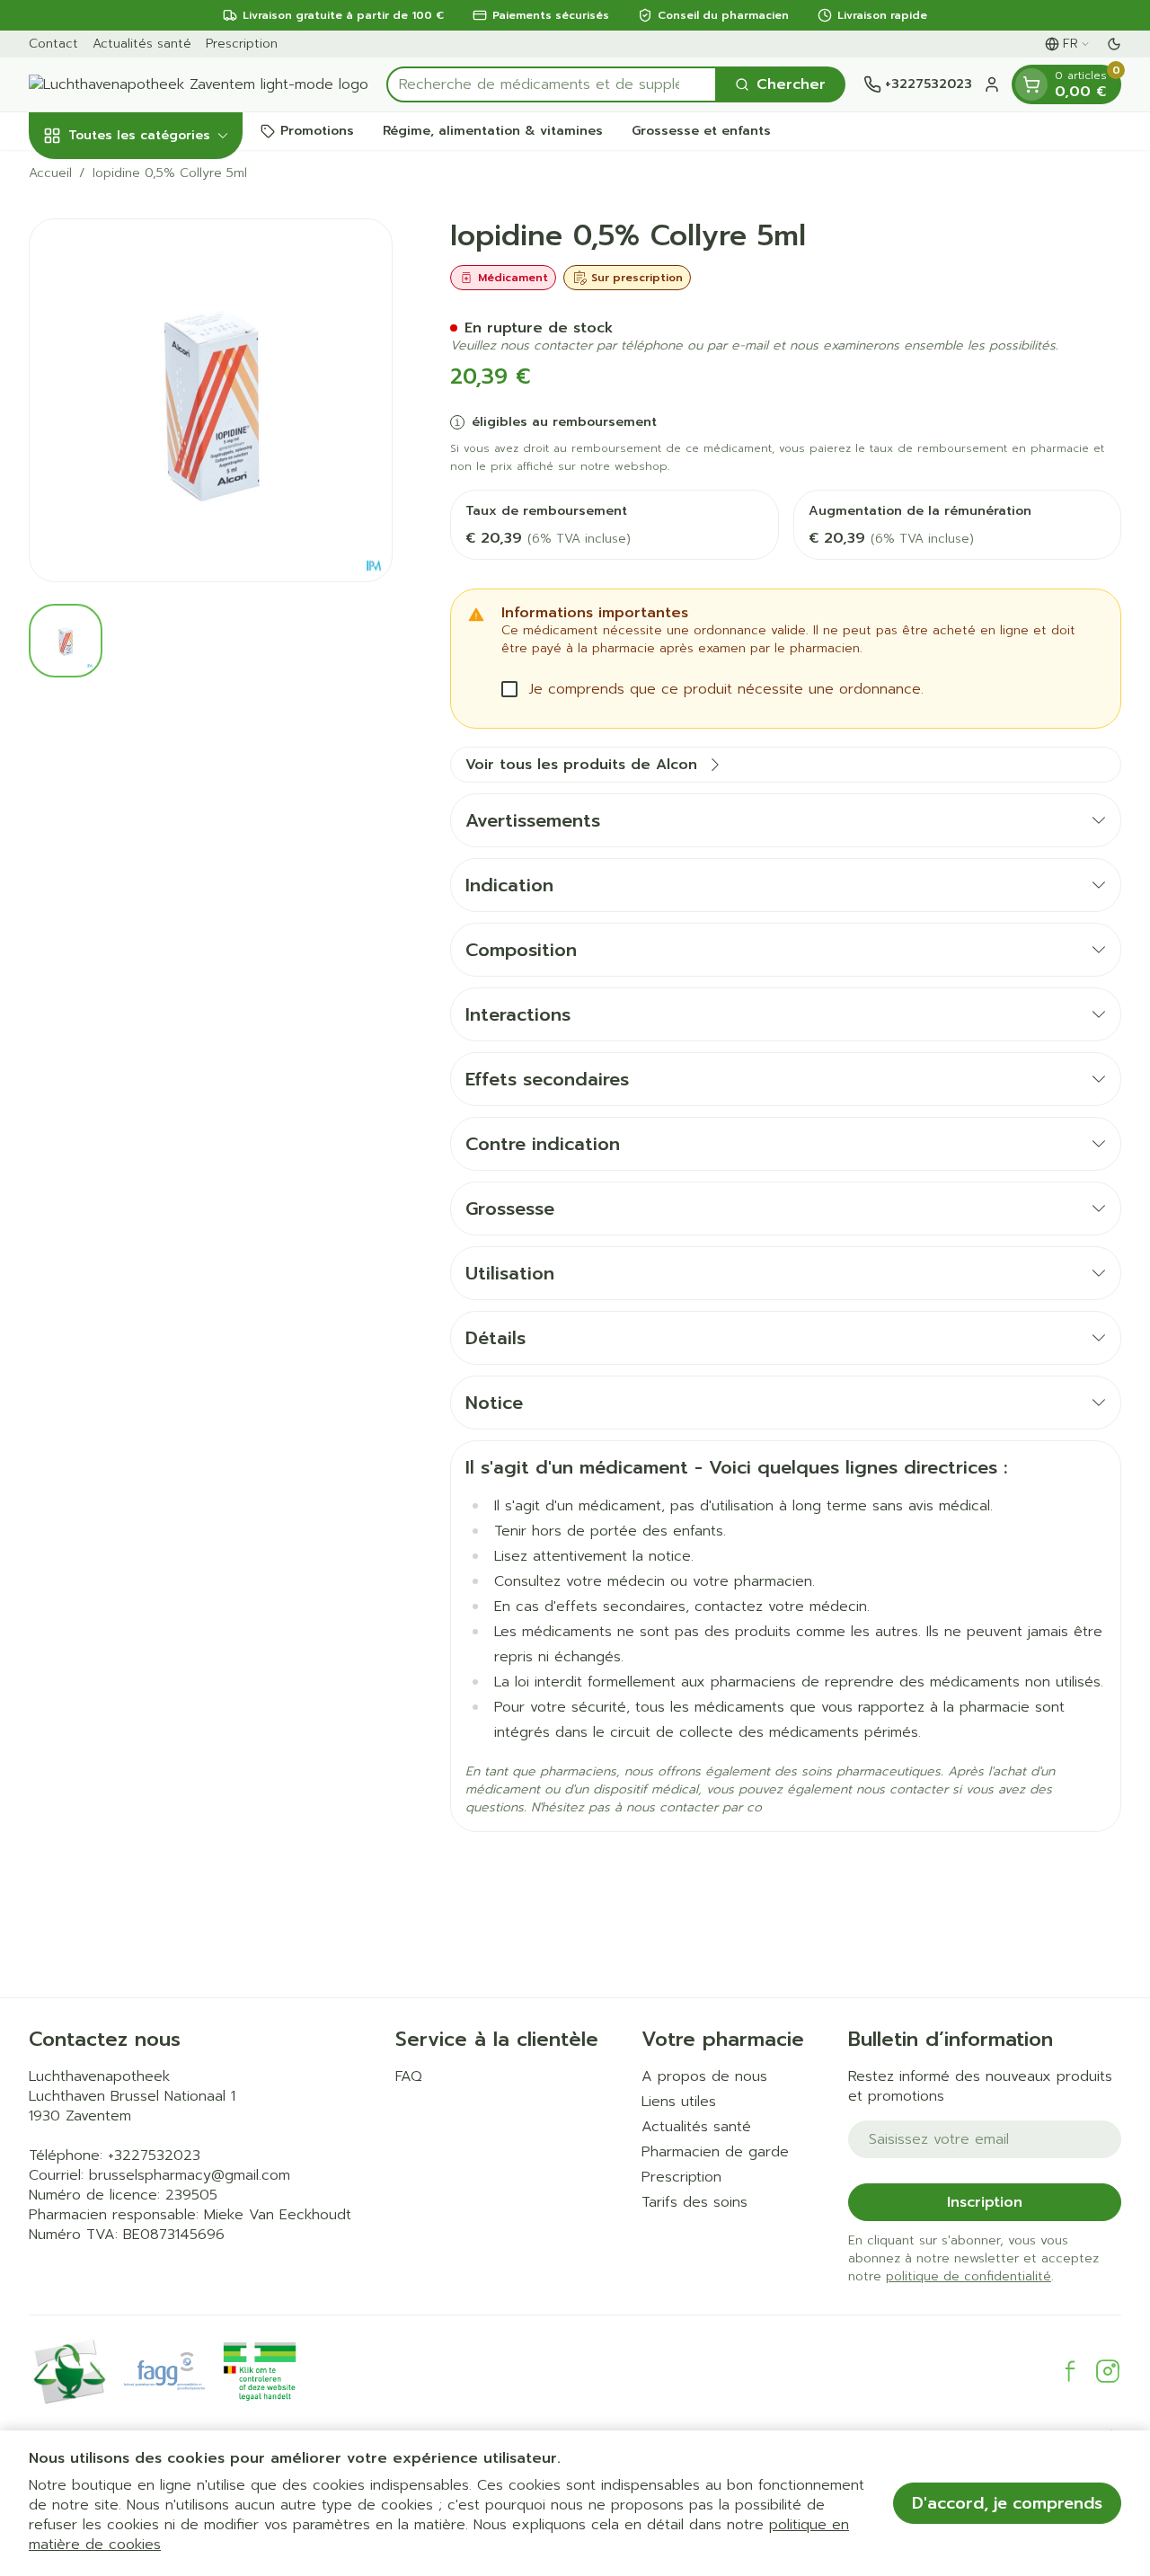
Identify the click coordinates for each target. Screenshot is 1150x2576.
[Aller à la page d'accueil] (199, 84)
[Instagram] (1108, 2371)
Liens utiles (679, 2102)
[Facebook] (1070, 2371)
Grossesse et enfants (701, 131)
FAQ (409, 2076)
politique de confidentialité (969, 2276)
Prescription (242, 44)
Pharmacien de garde (715, 2152)
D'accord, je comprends (1007, 2503)
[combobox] (552, 84)
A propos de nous (704, 2076)
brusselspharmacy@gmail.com (190, 2175)
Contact (53, 44)
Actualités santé (142, 44)
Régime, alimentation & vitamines (493, 131)
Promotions (317, 131)
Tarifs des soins (694, 2202)
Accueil (50, 173)
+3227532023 (154, 2156)
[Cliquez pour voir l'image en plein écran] (211, 400)
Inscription (985, 2202)
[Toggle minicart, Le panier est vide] (1031, 84)
